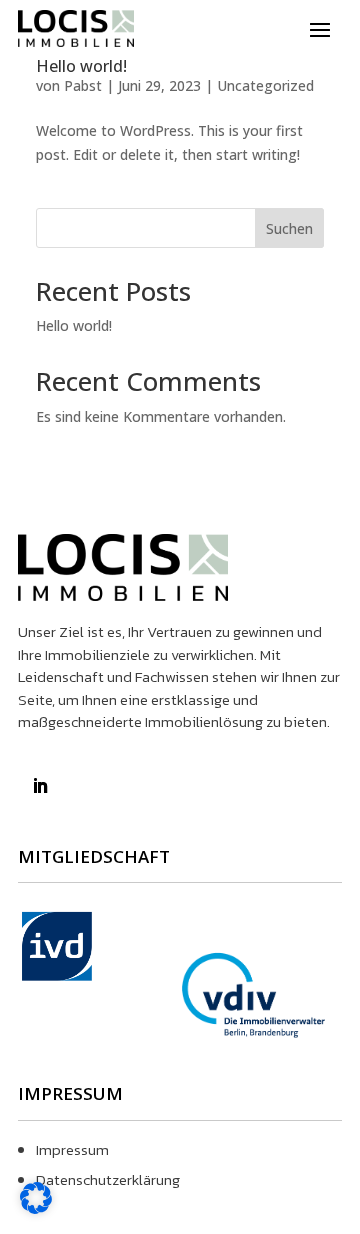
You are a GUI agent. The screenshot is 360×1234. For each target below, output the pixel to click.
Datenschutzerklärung (108, 1179)
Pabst (83, 85)
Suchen (289, 228)
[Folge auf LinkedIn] (40, 786)
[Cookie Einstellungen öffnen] (36, 1208)
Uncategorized (265, 85)
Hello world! (81, 66)
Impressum (72, 1149)
